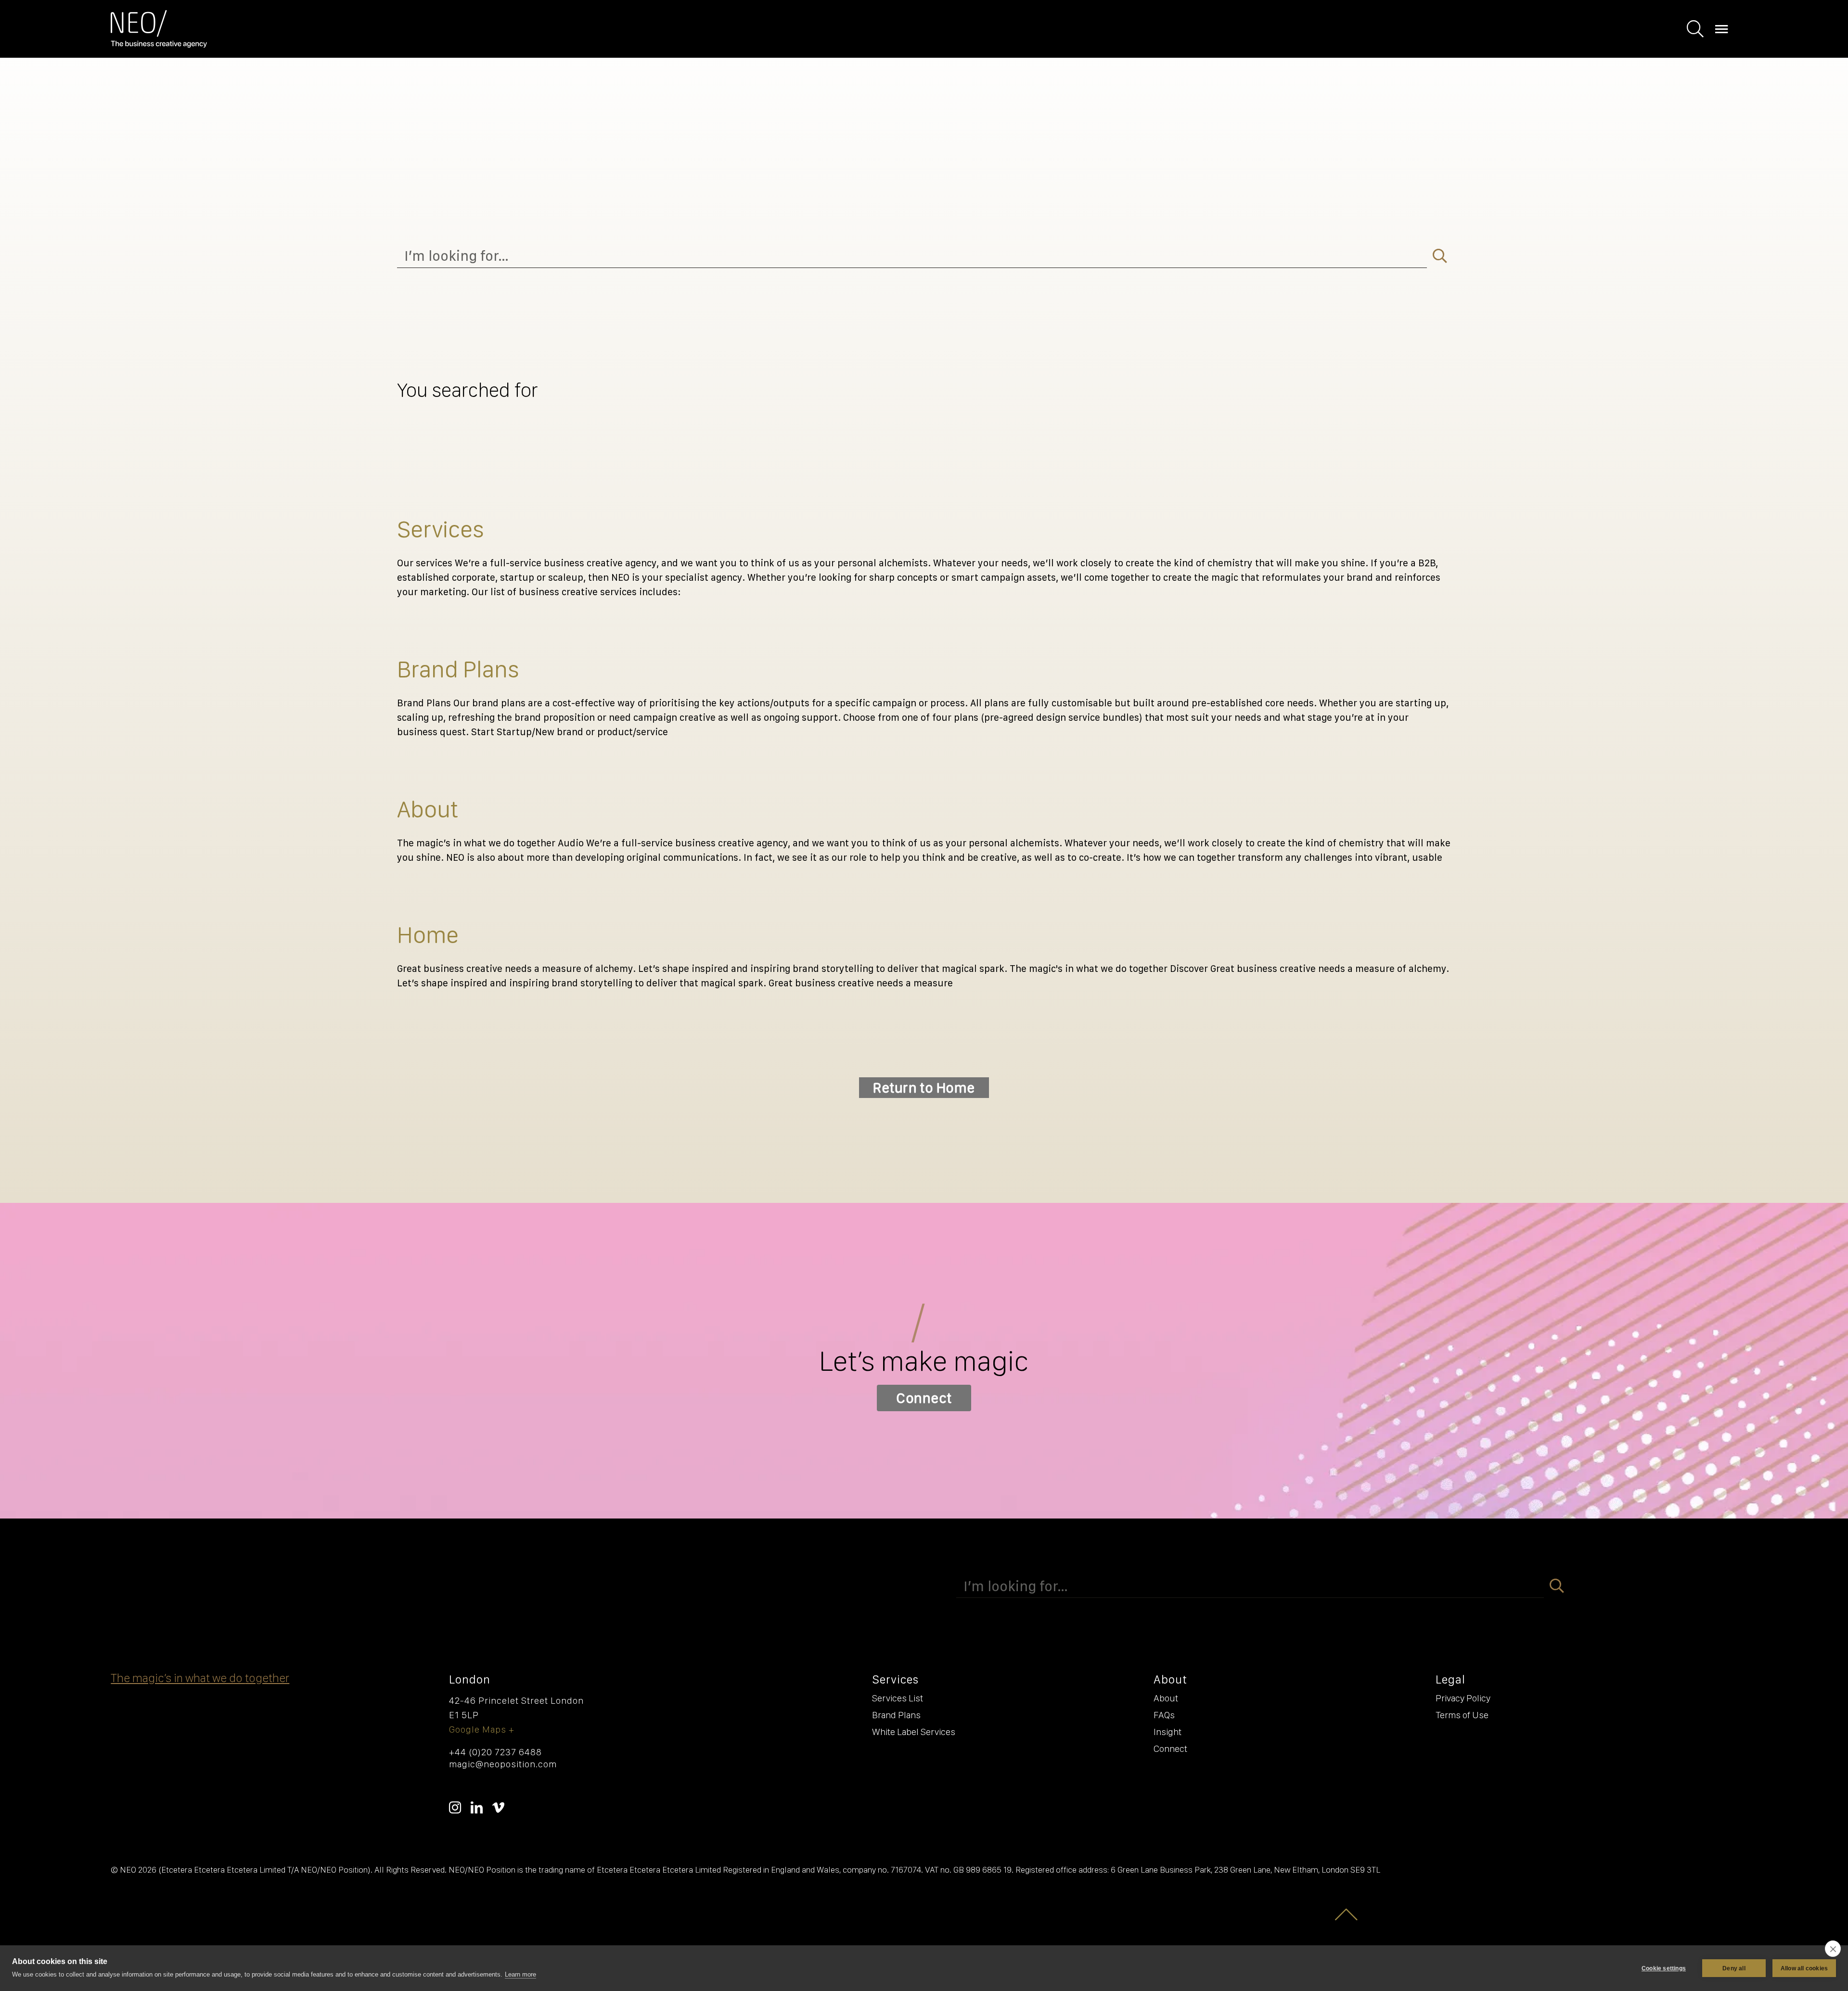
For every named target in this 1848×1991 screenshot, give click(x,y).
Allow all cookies (1804, 1968)
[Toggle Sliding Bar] (1695, 29)
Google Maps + (482, 1729)
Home (428, 934)
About (428, 809)
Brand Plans (458, 669)
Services (441, 529)
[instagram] (455, 1807)
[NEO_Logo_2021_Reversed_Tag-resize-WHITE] (159, 15)
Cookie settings (1664, 1968)
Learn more (520, 1974)
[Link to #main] (1347, 1914)
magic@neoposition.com (503, 1764)
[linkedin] (477, 1807)
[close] (1833, 1949)
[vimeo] (498, 1807)
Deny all (1734, 1968)
